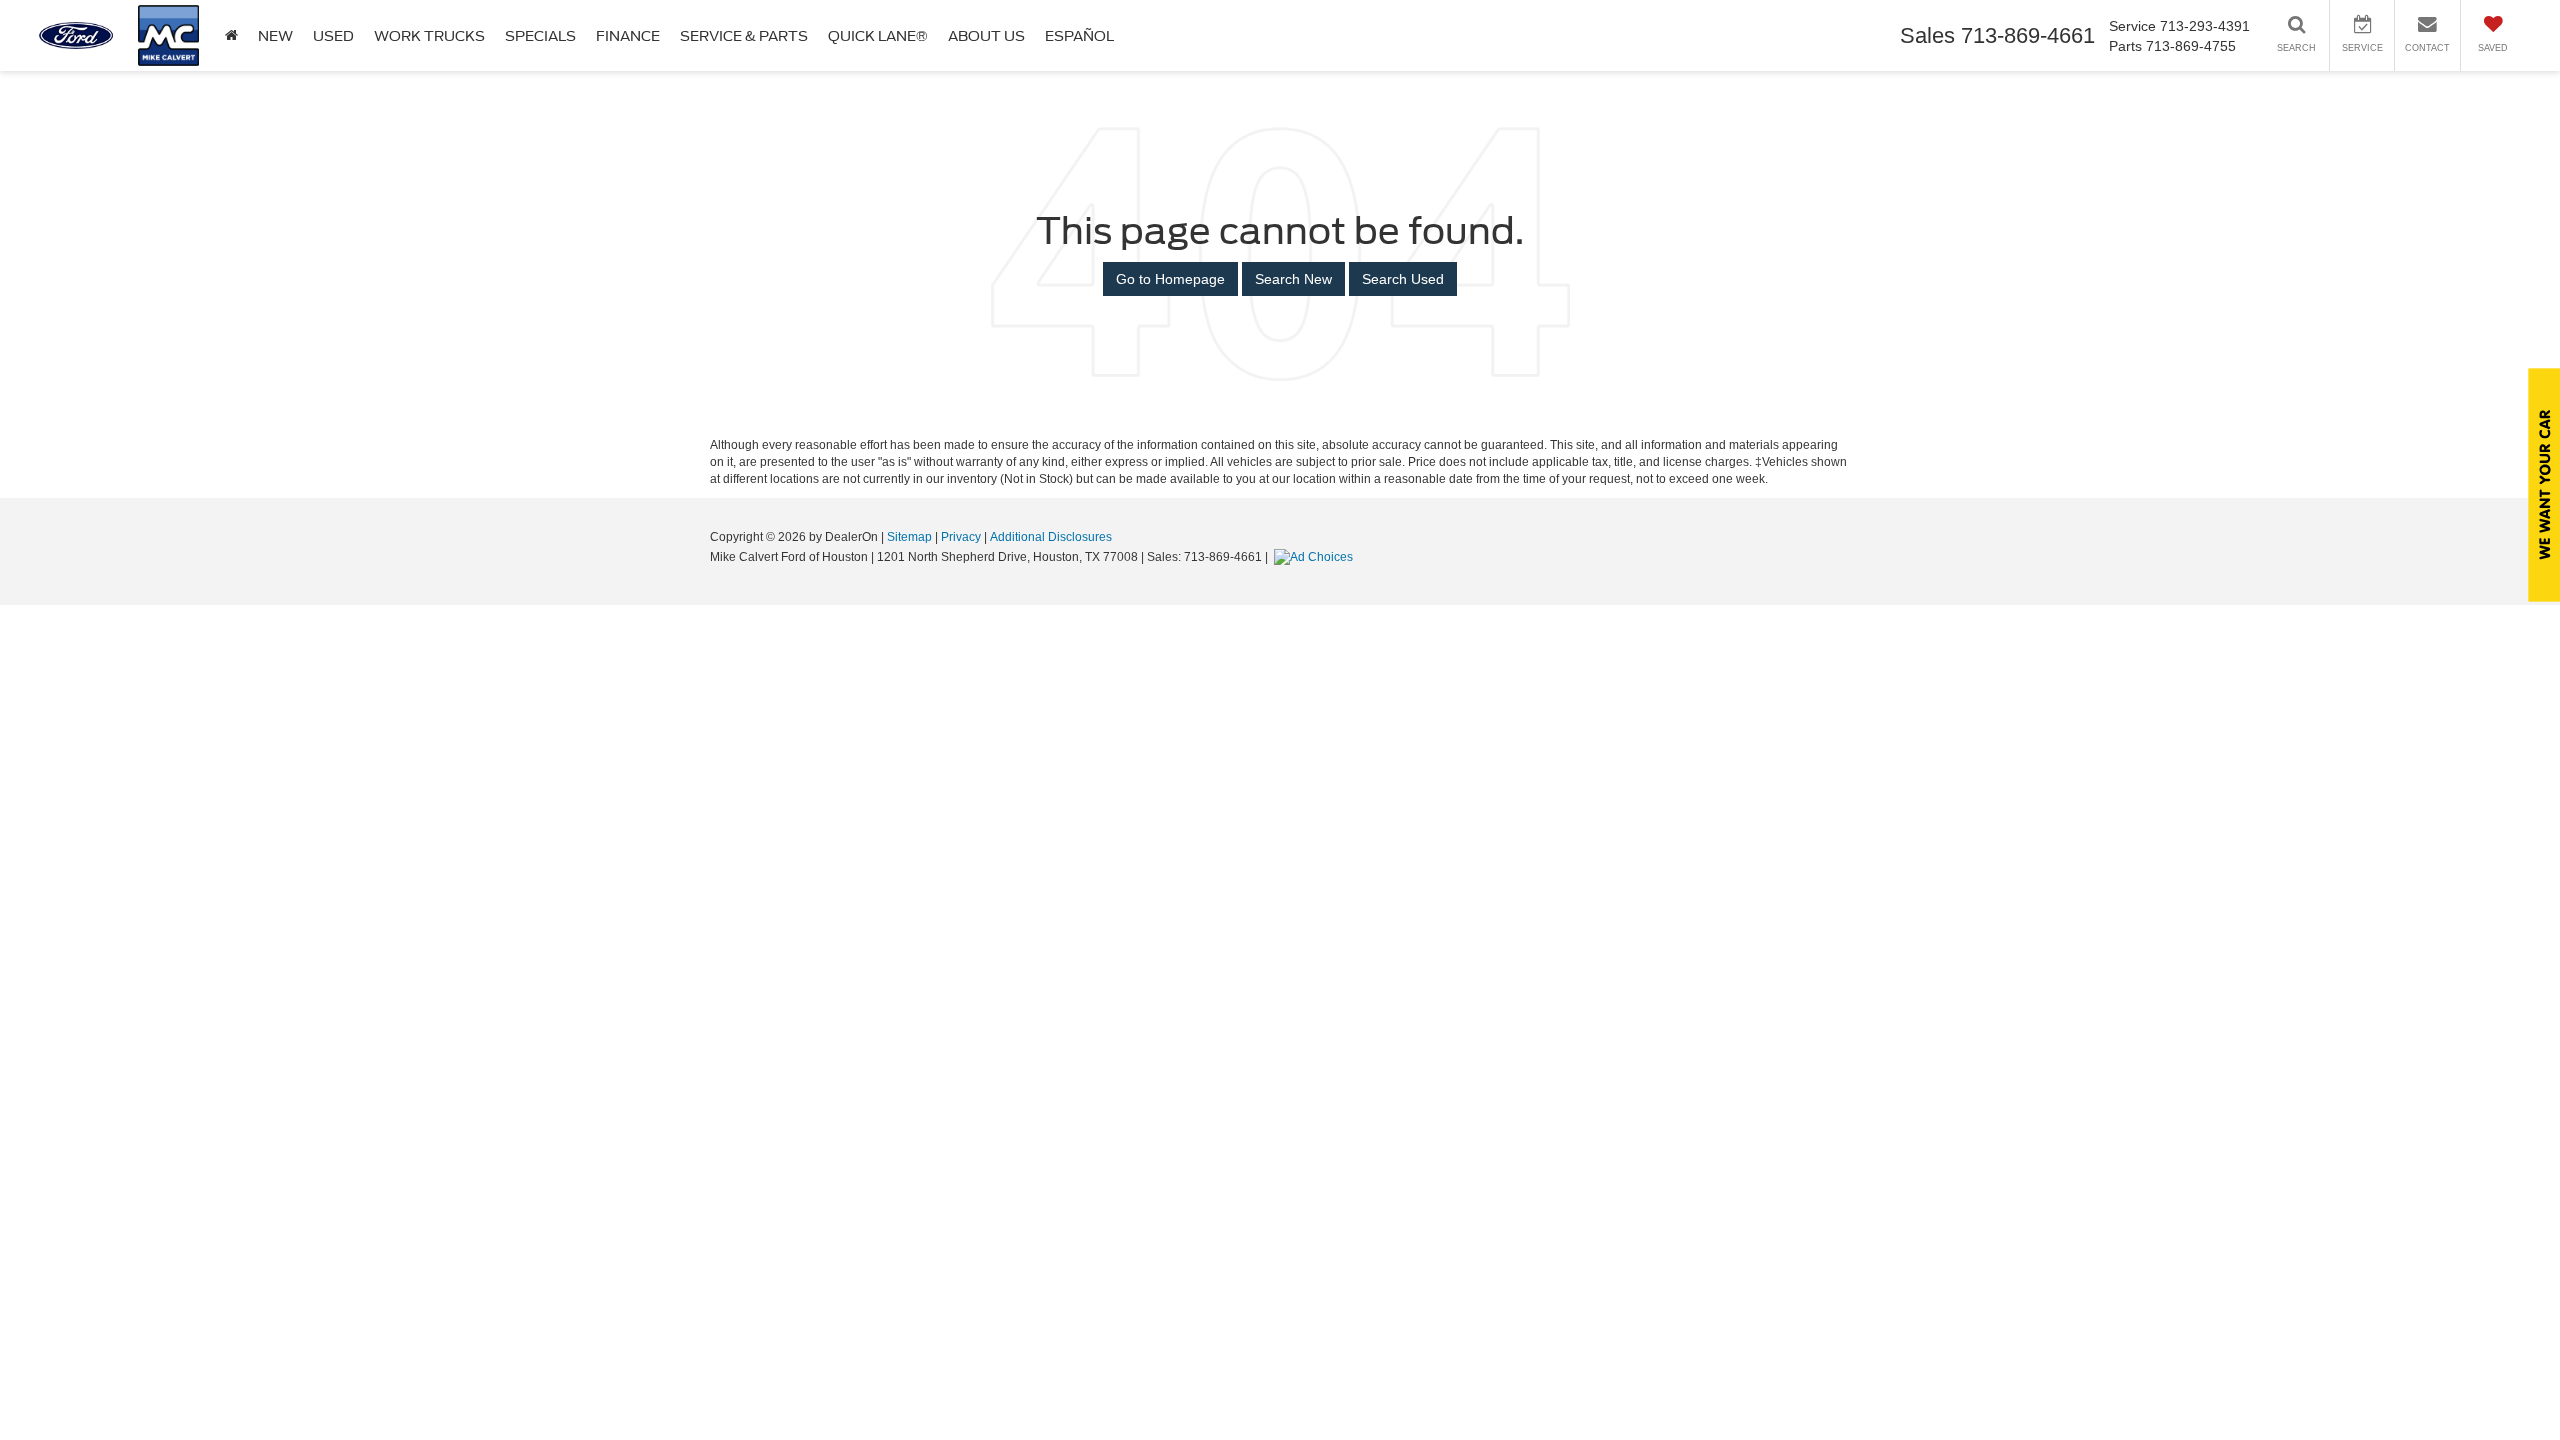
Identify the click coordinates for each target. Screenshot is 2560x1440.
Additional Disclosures (1051, 537)
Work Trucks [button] (429, 36)
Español (1079, 36)
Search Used (1403, 279)
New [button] (275, 36)
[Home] (231, 35)
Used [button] (333, 36)
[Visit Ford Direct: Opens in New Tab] (1316, 557)
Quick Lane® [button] (878, 36)
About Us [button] (986, 36)
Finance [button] (628, 36)
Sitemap (909, 537)
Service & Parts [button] (744, 36)
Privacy (961, 537)
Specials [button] (540, 36)
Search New (1293, 279)
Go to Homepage (1170, 279)
